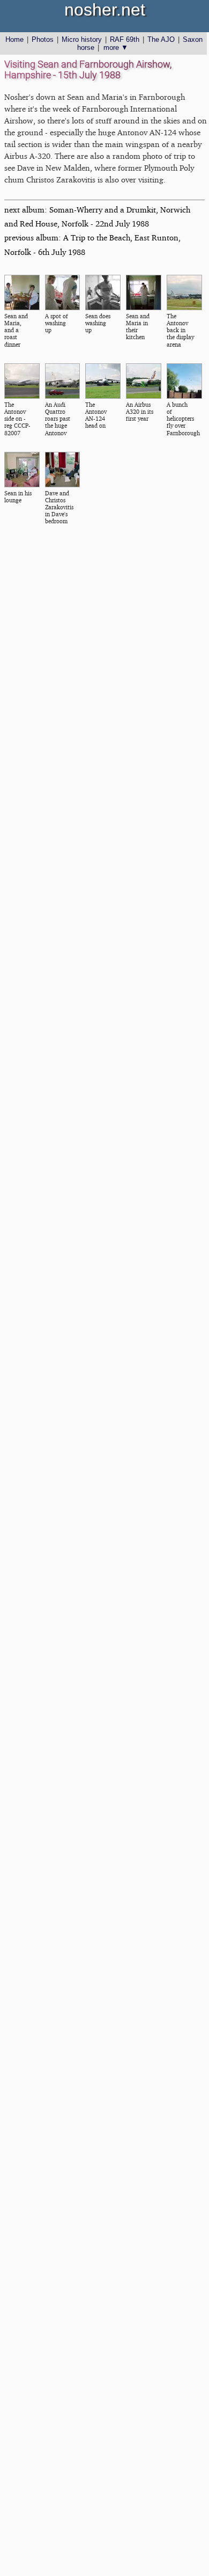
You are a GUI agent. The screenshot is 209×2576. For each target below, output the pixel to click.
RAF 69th (125, 39)
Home (14, 39)
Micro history (82, 39)
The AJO (161, 39)
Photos (43, 39)
